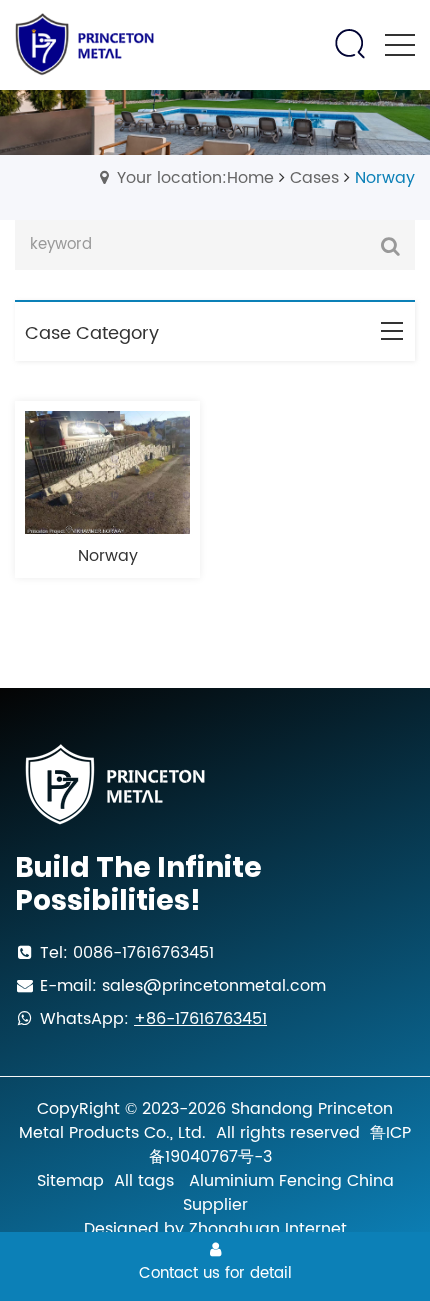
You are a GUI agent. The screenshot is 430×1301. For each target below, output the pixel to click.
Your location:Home (195, 178)
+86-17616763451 (200, 1019)
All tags (144, 1181)
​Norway (108, 556)
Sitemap (70, 1181)
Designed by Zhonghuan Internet (215, 1229)
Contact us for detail (215, 1273)
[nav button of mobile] (400, 45)
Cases (314, 178)
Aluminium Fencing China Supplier (288, 1193)
